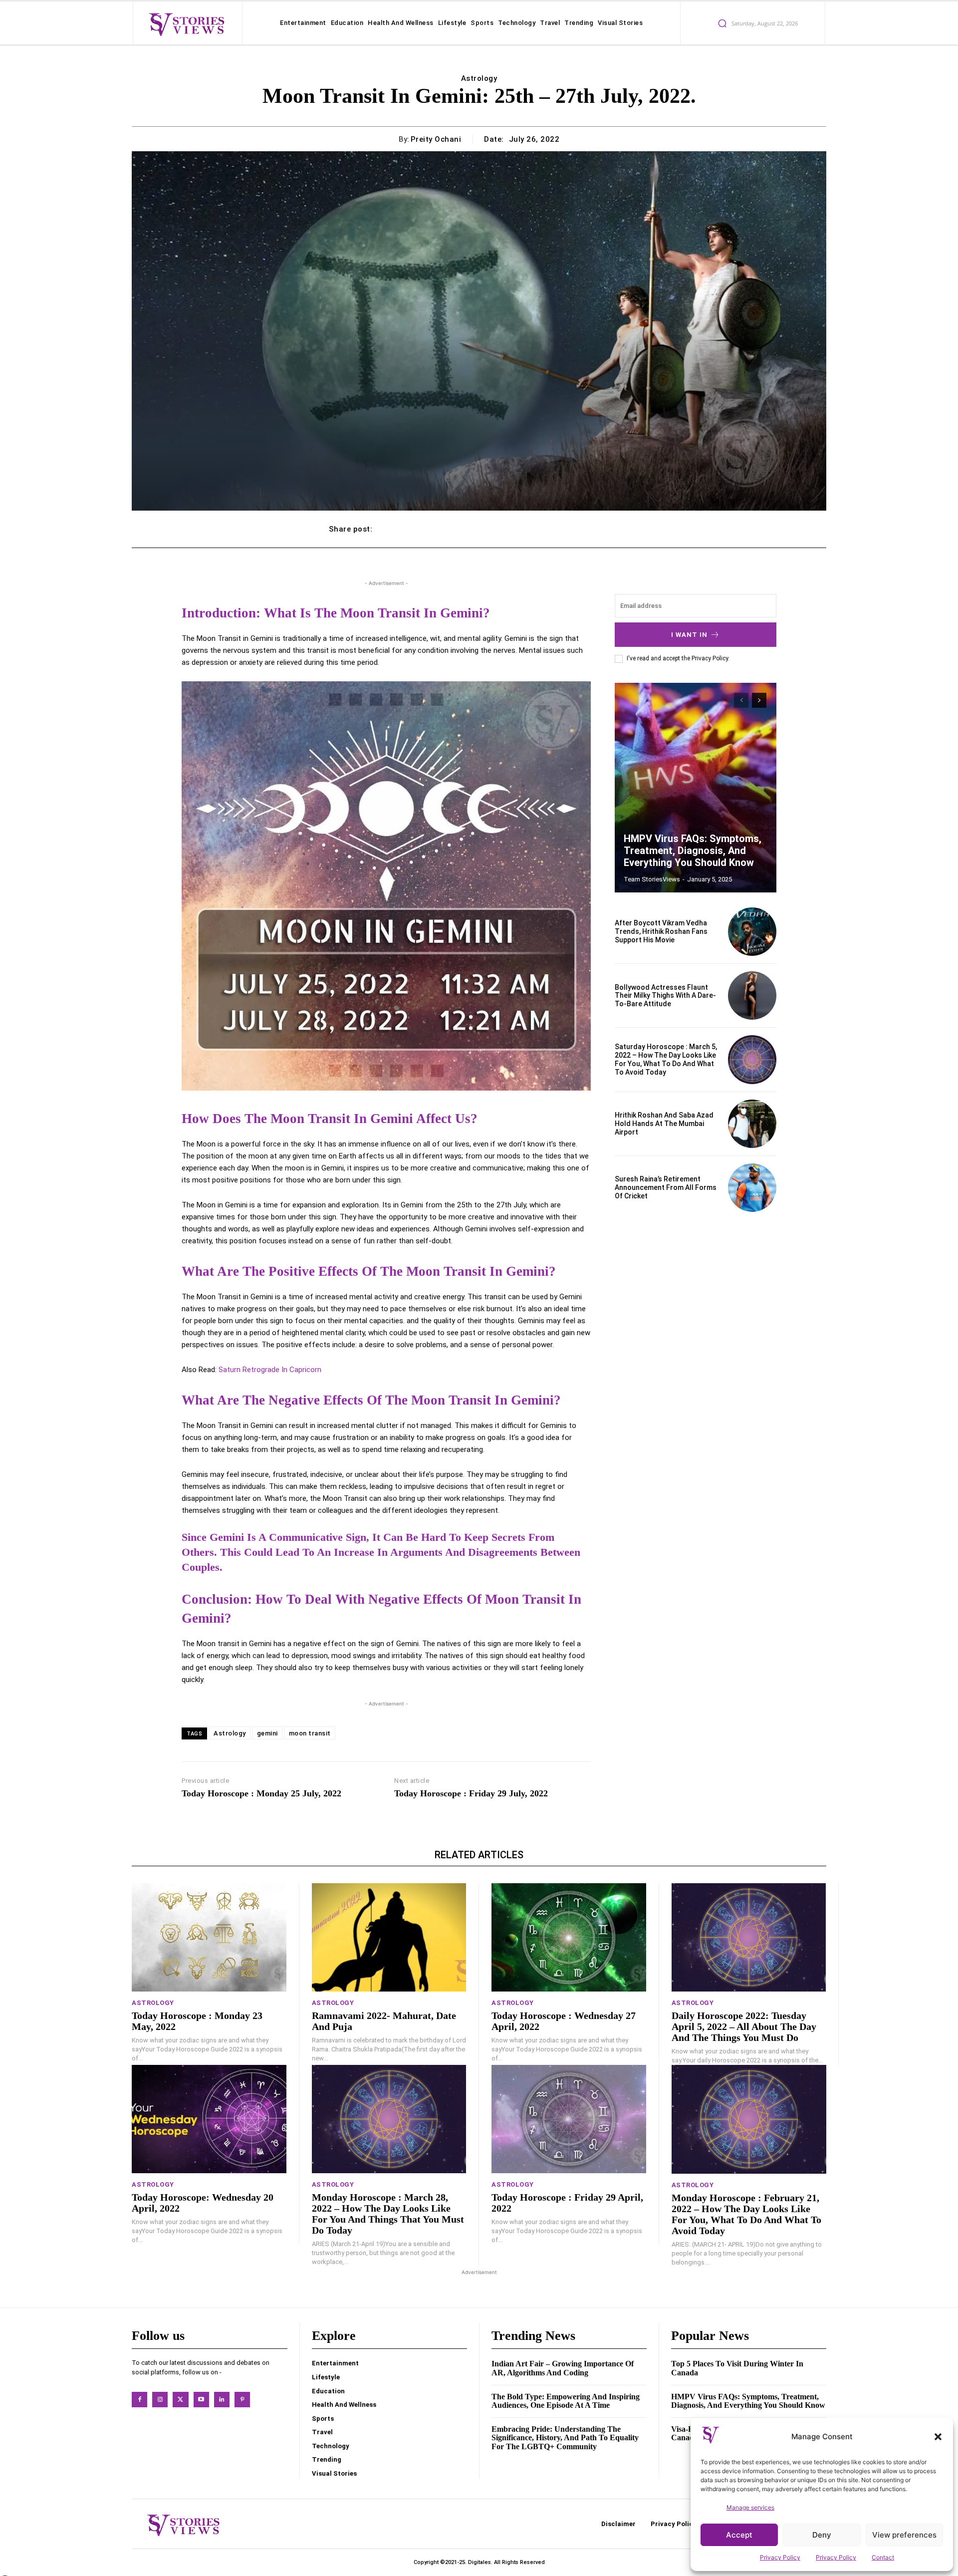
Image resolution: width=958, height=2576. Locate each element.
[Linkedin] (222, 2400)
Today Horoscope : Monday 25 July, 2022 (261, 1793)
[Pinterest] (242, 2400)
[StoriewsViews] (186, 24)
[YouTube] (201, 2400)
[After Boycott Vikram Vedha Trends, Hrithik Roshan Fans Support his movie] (752, 932)
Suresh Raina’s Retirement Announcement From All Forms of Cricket (666, 1187)
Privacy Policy (780, 2557)
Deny (822, 2535)
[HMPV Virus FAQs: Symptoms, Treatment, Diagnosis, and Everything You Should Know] (696, 788)
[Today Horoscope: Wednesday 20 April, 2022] (209, 2119)
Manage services (750, 2507)
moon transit (310, 1733)
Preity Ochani (436, 139)
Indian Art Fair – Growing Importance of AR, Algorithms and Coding (563, 2368)
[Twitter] (180, 2400)
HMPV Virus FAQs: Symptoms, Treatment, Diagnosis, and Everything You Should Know (693, 851)
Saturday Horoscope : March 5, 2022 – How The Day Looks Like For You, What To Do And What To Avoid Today (666, 1059)
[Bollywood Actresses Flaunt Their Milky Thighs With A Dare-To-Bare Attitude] (752, 996)
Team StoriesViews (652, 879)
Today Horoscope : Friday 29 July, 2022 (471, 1793)
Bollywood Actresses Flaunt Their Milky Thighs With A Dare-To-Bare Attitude (665, 996)
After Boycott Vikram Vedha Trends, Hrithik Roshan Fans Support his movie (661, 931)
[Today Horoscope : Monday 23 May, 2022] (209, 1937)
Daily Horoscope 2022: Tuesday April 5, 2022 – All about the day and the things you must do (744, 2026)
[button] (938, 2437)
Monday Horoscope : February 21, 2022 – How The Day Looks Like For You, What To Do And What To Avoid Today (746, 2214)
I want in (689, 635)
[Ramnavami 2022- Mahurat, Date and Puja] (389, 1937)
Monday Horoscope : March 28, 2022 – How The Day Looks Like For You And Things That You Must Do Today (388, 2214)
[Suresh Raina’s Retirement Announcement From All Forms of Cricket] (752, 1188)
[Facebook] (139, 2400)
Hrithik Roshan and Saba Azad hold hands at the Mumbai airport (664, 1124)
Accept (739, 2535)
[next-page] (759, 700)
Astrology (479, 78)
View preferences (904, 2535)
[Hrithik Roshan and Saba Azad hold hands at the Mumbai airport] (752, 1124)
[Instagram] (160, 2400)
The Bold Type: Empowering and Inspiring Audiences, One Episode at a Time (566, 2401)
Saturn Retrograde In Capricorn (269, 1370)
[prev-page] (741, 700)
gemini (267, 1733)
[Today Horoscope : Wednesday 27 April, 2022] (569, 1937)
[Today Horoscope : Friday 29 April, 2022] (569, 2119)
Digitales (479, 2562)
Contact (883, 2557)
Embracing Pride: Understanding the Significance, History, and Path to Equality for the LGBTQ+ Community (565, 2438)
